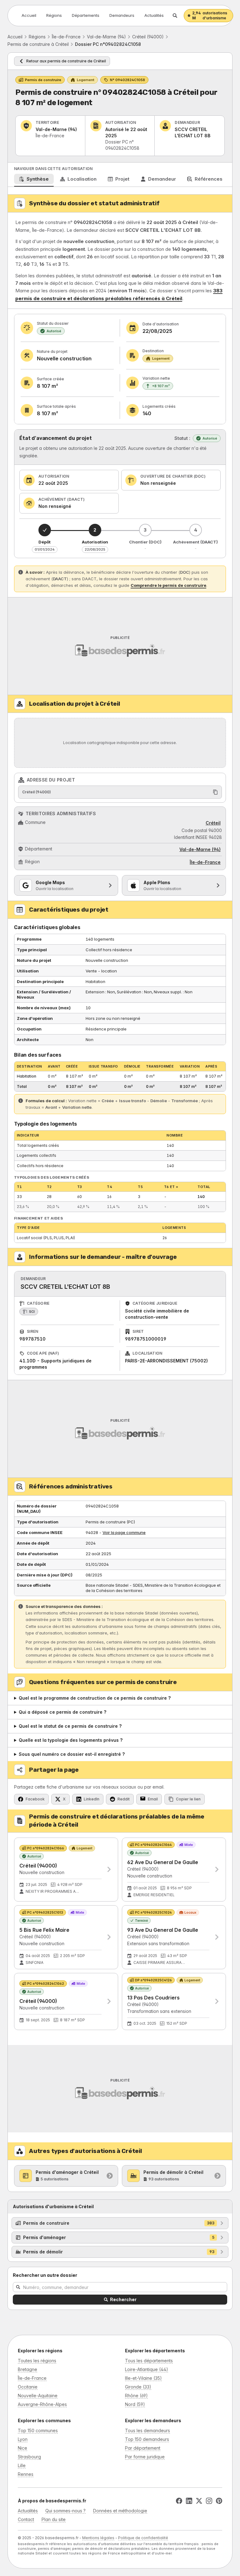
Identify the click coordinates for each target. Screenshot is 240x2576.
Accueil (29, 15)
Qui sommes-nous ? (65, 2511)
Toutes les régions (37, 2361)
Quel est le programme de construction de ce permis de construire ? (95, 1698)
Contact (26, 2519)
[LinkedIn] (189, 2501)
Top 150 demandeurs (147, 2439)
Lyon (23, 2439)
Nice (22, 2448)
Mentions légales (98, 2538)
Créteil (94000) (148, 37)
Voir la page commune (124, 1532)
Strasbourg (29, 2457)
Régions (54, 15)
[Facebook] (179, 2501)
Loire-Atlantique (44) (147, 2369)
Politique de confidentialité (143, 2538)
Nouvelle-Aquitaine (38, 2396)
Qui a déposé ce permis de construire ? (62, 1712)
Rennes (26, 2474)
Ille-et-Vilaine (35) (143, 2378)
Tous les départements (149, 2361)
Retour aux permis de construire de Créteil (66, 61)
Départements (86, 15)
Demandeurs (122, 15)
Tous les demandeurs (147, 2430)
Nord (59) (135, 2404)
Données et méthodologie (120, 2511)
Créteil (213, 823)
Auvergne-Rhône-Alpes (42, 2404)
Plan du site (54, 2519)
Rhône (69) (136, 2396)
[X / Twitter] (199, 2501)
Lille (22, 2465)
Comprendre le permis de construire (168, 585)
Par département (143, 2448)
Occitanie (28, 2387)
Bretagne (27, 2369)
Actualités (154, 15)
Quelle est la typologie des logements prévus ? (71, 1740)
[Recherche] (175, 16)
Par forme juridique (145, 2457)
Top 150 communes (38, 2430)
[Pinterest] (219, 2501)
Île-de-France (66, 37)
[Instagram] (209, 2501)
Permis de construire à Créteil (38, 44)
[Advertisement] (120, 646)
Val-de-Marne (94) (106, 37)
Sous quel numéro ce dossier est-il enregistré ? (72, 1754)
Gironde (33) (138, 2387)
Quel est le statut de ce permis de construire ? (70, 1726)
